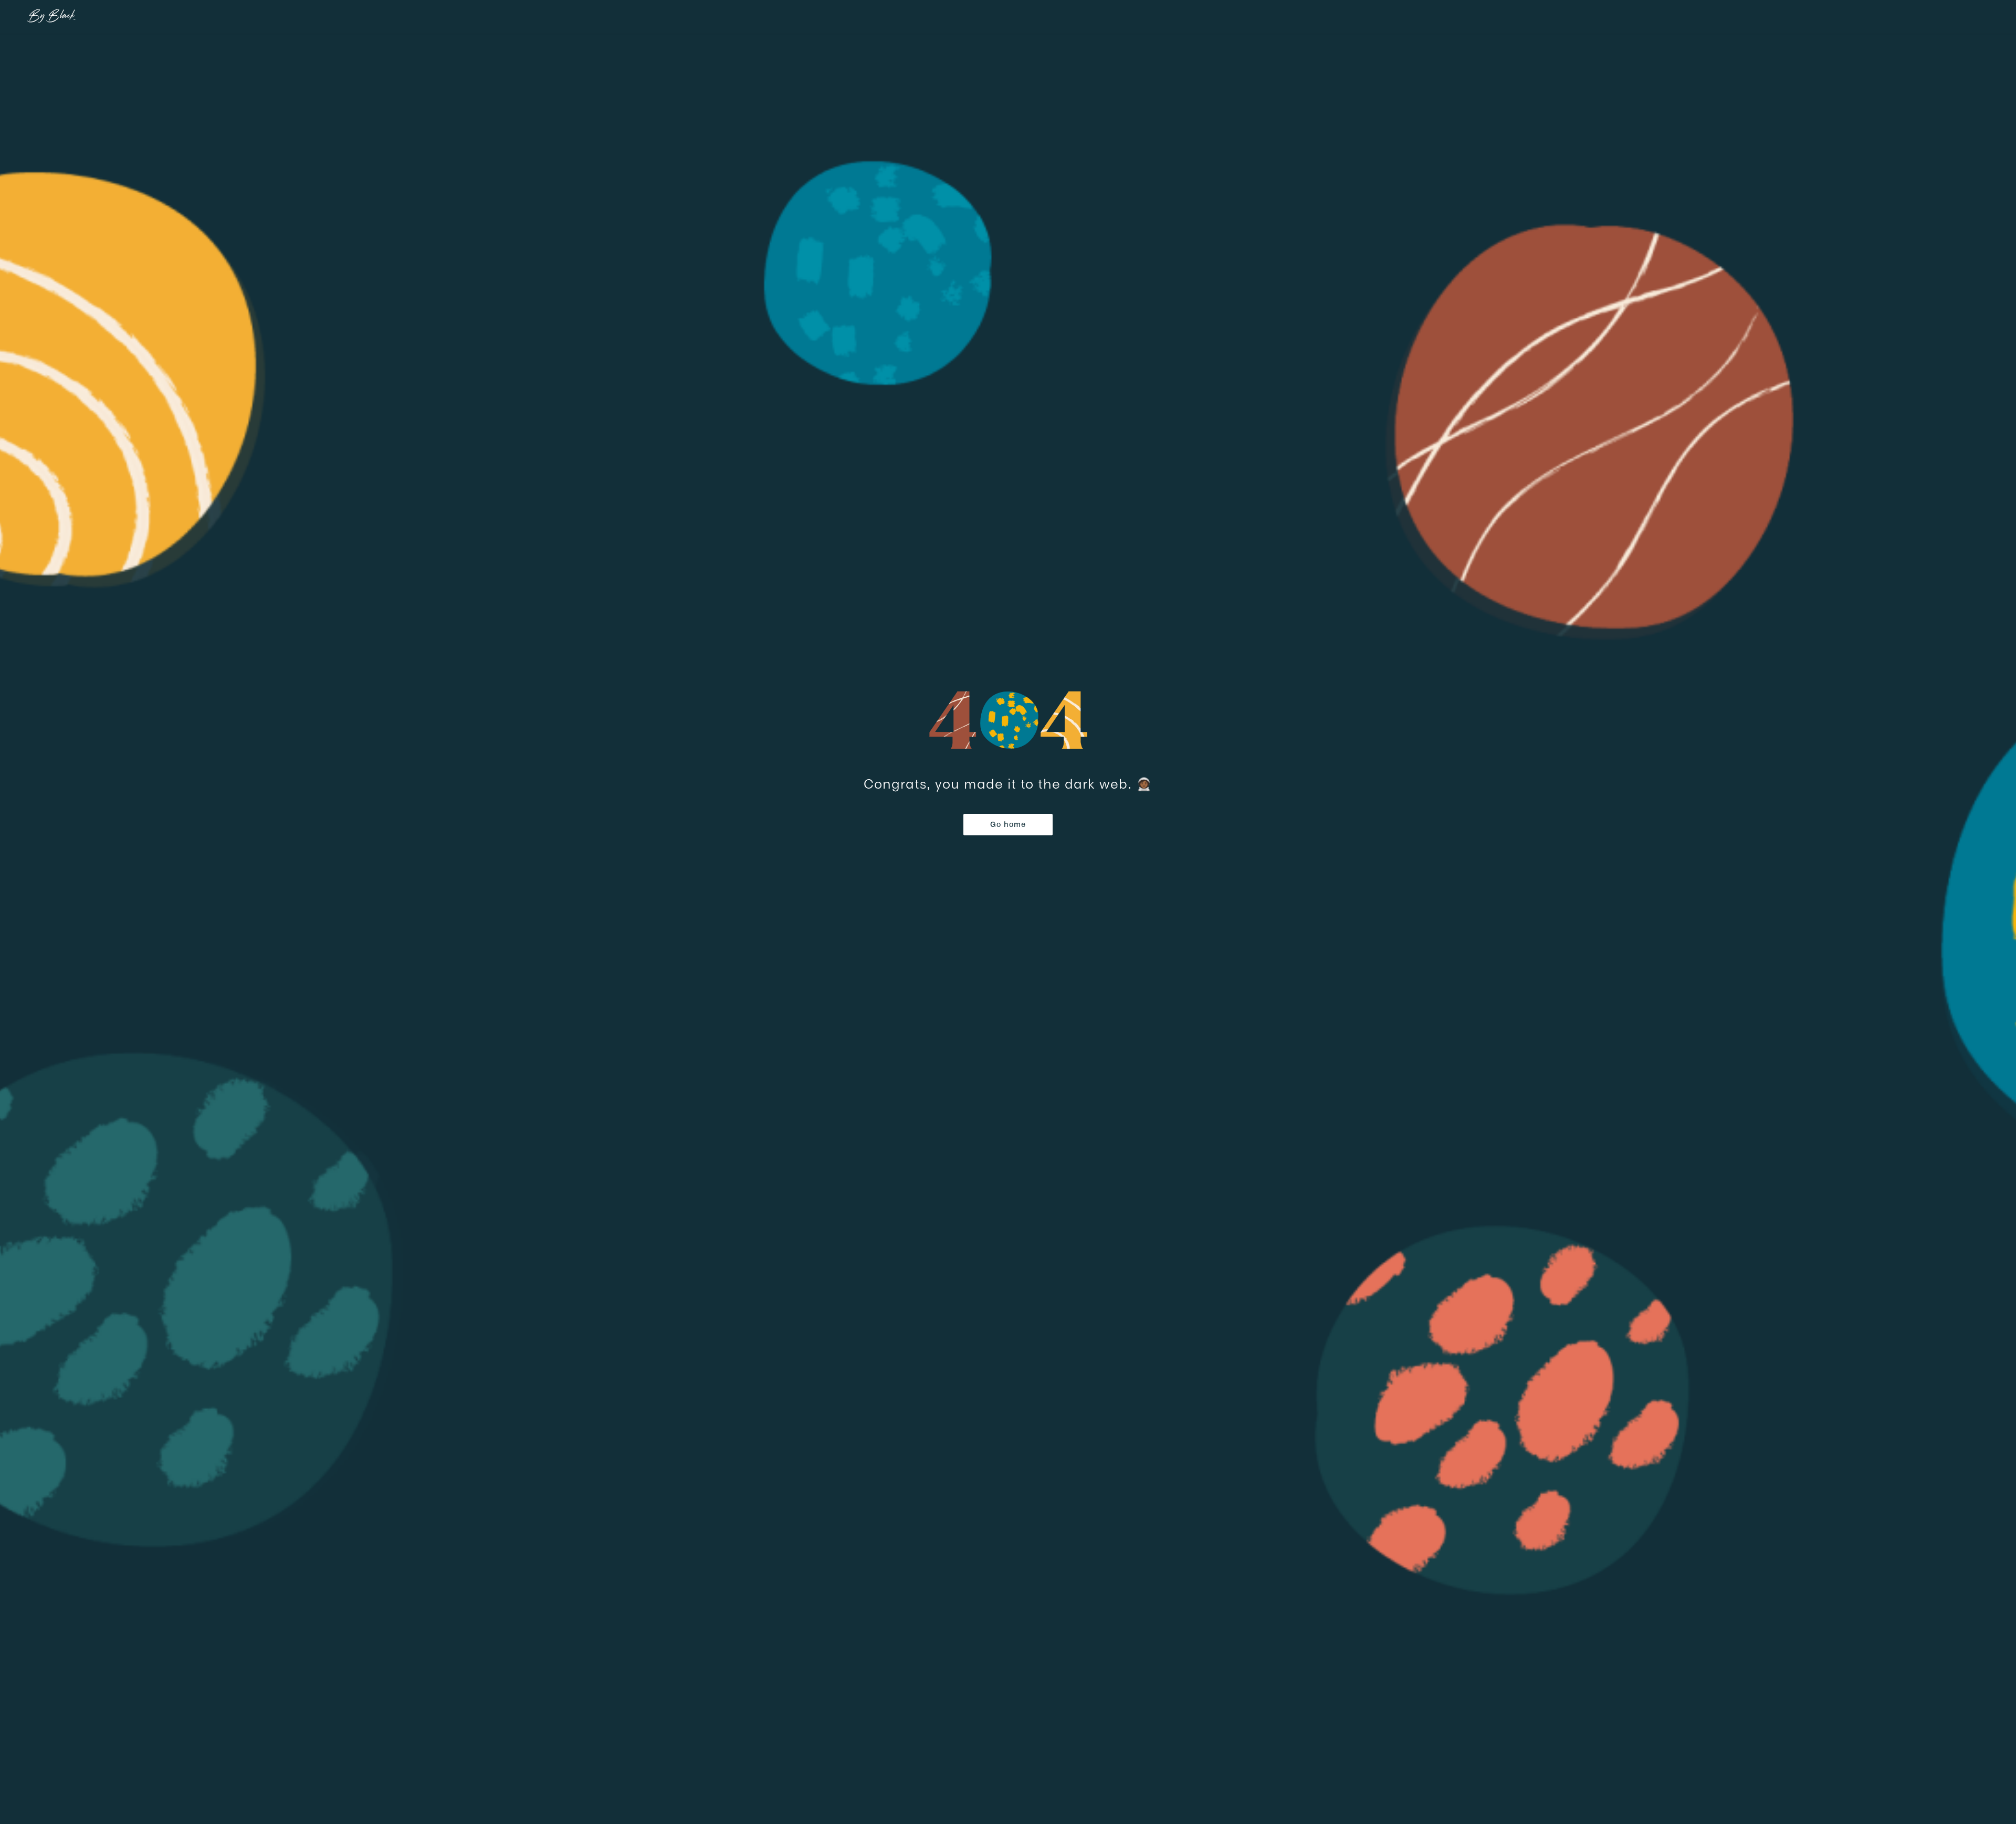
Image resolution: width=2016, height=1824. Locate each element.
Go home (1008, 824)
